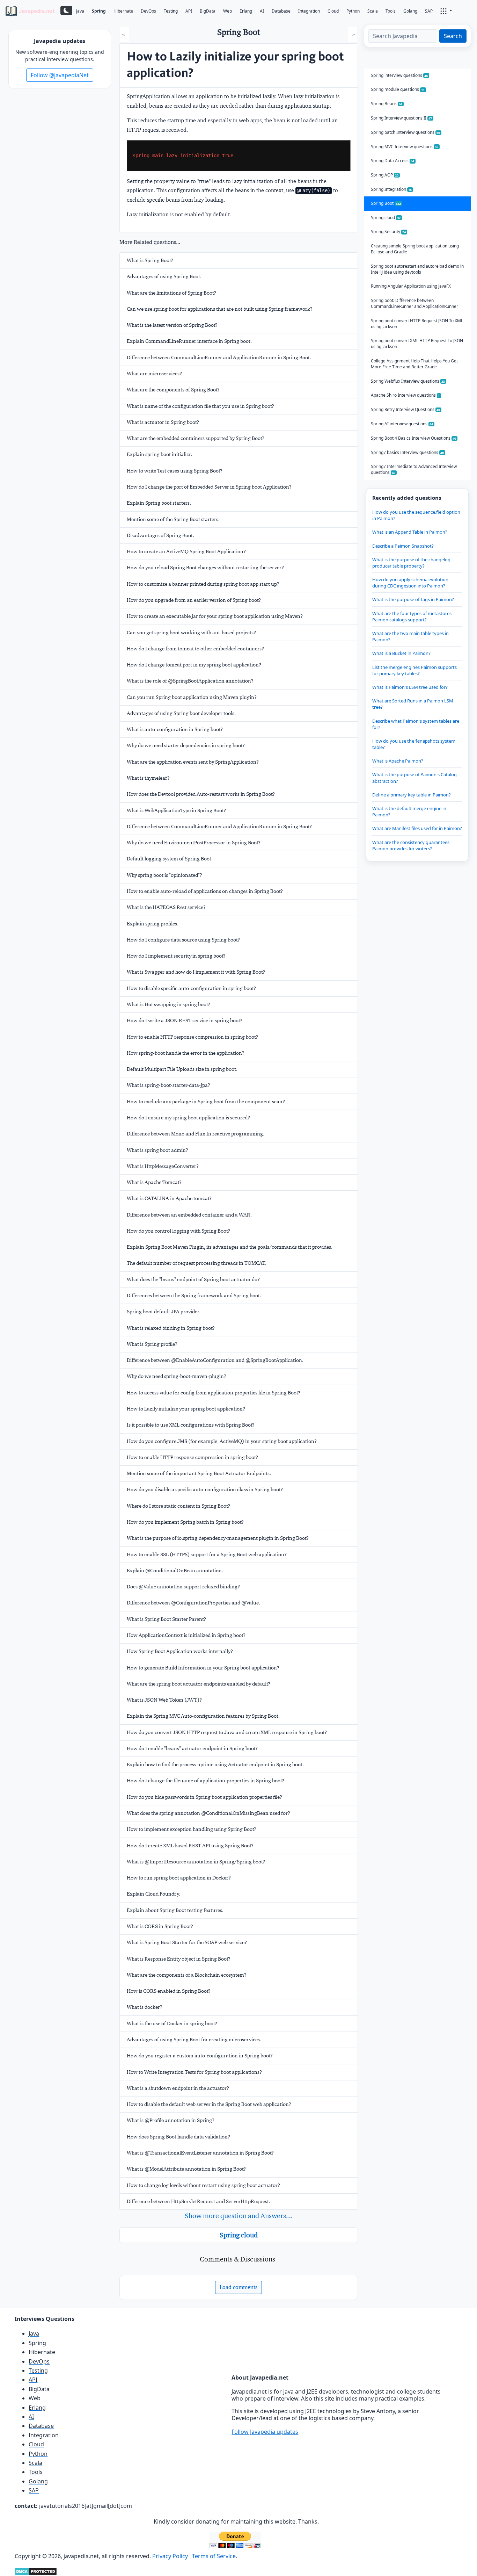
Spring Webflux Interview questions (408, 381)
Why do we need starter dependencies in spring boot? (186, 745)
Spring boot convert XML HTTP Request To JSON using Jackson (417, 344)
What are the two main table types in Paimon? (410, 636)
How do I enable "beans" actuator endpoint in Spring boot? (192, 1748)
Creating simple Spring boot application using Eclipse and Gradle (415, 249)
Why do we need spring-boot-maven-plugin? (177, 1376)
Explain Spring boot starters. (159, 503)
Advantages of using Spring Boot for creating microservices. (194, 2040)
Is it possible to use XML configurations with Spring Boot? (191, 1425)
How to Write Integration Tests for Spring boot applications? (194, 2072)
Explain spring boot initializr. (159, 454)
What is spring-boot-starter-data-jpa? (168, 1085)
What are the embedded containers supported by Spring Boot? (196, 438)
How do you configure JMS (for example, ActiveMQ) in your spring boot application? (222, 1441)
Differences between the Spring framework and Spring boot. (194, 1296)
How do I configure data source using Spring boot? (183, 940)
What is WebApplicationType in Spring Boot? (176, 810)
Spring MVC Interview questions (405, 147)
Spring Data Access (393, 161)
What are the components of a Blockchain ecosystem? (187, 1975)
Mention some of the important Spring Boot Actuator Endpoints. (199, 1473)
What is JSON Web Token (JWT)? (164, 1700)
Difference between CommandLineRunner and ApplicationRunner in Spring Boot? (219, 827)
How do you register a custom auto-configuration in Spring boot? (200, 2056)
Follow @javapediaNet (60, 75)
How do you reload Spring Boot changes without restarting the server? (205, 568)
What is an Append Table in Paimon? (410, 532)
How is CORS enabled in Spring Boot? (169, 1991)
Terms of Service (214, 2556)
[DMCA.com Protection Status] (36, 2571)
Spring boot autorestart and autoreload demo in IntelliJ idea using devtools (417, 269)
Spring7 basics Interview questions (408, 452)
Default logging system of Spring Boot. (170, 859)
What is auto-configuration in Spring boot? (175, 729)
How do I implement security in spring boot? (176, 956)
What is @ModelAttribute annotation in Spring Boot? (186, 2169)
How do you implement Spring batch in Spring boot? (185, 1522)
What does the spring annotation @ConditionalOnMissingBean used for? (208, 1813)
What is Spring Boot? (150, 260)
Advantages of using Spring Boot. (164, 276)
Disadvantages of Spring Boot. (160, 535)
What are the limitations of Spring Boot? (171, 293)
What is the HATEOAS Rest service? (166, 907)
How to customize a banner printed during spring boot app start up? (203, 584)
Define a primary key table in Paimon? (412, 795)
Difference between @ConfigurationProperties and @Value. (193, 1603)
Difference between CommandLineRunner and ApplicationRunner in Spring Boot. (219, 358)
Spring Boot (386, 203)
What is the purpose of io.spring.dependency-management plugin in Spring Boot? (218, 1538)
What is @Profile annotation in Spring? (171, 2120)
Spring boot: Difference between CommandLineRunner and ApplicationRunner (414, 303)
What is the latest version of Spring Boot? (172, 325)
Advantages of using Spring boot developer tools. (181, 713)
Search (453, 36)
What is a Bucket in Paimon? (401, 653)
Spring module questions (398, 89)
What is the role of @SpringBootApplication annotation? (190, 681)
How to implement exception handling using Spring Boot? (192, 1829)
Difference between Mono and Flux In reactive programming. (196, 1134)
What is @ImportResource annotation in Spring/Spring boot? (196, 1862)
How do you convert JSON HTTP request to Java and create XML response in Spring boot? (227, 1732)
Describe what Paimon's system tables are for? (416, 724)
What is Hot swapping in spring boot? (168, 1004)
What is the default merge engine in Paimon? (409, 811)
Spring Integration (391, 189)
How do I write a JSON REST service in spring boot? (185, 1020)
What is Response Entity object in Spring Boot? (179, 1959)
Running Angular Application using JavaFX (411, 286)
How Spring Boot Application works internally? (180, 1651)
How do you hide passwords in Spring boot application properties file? (204, 1797)
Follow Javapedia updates (265, 2432)
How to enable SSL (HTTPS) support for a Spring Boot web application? (207, 1554)
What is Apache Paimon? (398, 761)
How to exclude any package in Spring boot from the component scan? (206, 1102)
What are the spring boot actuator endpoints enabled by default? (199, 1684)
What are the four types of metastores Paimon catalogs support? (412, 616)
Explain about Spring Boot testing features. (175, 1910)
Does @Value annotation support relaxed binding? (183, 1587)
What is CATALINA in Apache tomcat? (169, 1198)
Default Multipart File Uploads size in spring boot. (182, 1069)
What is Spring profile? (152, 1344)
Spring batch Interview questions (406, 132)
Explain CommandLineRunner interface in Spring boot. (189, 341)
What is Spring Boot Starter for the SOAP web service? (187, 1942)
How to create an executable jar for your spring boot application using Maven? (215, 616)
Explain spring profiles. (153, 924)
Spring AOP (385, 175)
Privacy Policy (170, 2556)
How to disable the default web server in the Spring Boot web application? (209, 2104)
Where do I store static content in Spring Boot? (178, 1506)
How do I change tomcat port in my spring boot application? (194, 665)
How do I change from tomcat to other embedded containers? (195, 649)
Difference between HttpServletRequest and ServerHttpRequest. (199, 2201)
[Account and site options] (446, 10)
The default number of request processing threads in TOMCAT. (197, 1263)
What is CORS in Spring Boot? (160, 1926)
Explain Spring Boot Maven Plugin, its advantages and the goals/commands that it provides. (230, 1247)
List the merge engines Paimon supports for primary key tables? (414, 670)
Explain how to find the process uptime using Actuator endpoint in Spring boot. (215, 1765)
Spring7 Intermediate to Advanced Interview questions (414, 469)
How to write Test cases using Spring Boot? (175, 471)
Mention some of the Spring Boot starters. (173, 519)
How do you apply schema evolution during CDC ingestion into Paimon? (410, 583)
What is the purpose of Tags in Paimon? (413, 599)
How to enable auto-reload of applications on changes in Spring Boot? (205, 891)
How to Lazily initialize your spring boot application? (186, 1409)
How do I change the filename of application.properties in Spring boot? (206, 1781)
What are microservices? (154, 374)
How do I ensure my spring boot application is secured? (188, 1118)
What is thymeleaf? (148, 778)
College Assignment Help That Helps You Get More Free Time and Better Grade (414, 364)
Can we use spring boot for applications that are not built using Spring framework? (220, 309)
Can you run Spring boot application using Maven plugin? (192, 697)
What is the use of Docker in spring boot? (172, 2023)
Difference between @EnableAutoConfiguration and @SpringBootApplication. (215, 1360)
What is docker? (145, 2007)
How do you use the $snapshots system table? (414, 744)
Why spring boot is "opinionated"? (164, 875)
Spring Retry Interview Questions (406, 409)
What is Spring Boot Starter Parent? (166, 1619)
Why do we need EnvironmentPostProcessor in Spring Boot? (194, 843)
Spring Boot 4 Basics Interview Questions (414, 438)
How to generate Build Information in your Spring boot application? (203, 1668)
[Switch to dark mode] (66, 10)
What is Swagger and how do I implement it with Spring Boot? (196, 972)
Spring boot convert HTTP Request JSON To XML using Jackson (417, 324)
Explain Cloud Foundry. (153, 1894)
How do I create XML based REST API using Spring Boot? (190, 1846)
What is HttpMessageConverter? (163, 1166)
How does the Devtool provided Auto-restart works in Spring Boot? (201, 794)
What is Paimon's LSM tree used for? (410, 687)
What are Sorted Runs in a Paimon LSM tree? (413, 704)
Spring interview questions (399, 75)
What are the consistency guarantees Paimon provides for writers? (411, 845)
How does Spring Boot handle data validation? (178, 2137)
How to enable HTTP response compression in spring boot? (192, 1037)
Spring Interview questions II (402, 118)
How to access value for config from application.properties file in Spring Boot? (214, 1393)
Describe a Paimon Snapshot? (403, 546)
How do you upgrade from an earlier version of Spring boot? (194, 600)
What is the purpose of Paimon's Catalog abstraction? (414, 778)
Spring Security (388, 232)
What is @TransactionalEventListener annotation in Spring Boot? (200, 2153)
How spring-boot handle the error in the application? (186, 1053)
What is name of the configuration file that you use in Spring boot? (200, 406)
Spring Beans (387, 104)
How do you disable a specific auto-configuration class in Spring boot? (205, 1489)
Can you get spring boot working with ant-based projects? (191, 633)
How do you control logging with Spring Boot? (178, 1231)
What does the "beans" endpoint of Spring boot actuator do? (193, 1279)
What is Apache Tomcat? (154, 1182)
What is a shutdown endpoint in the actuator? (178, 2088)
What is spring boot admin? (157, 1150)
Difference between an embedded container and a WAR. (189, 1215)
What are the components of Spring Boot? (173, 390)
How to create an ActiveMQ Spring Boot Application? (186, 551)
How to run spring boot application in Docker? (179, 1878)
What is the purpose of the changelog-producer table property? (412, 563)
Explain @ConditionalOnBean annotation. (175, 1571)
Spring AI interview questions (402, 424)
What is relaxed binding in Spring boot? (171, 1328)
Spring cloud (239, 2235)
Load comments (239, 2287)
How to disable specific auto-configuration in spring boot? (191, 988)
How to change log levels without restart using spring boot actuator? (203, 2185)
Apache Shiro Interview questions (405, 395)
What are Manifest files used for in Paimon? (417, 828)
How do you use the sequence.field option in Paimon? (416, 515)
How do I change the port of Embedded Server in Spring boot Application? (209, 487)
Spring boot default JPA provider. (164, 1312)
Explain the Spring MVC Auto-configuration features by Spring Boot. (203, 1716)
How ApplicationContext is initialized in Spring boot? (186, 1635)
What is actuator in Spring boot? (163, 422)
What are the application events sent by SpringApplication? (193, 762)
